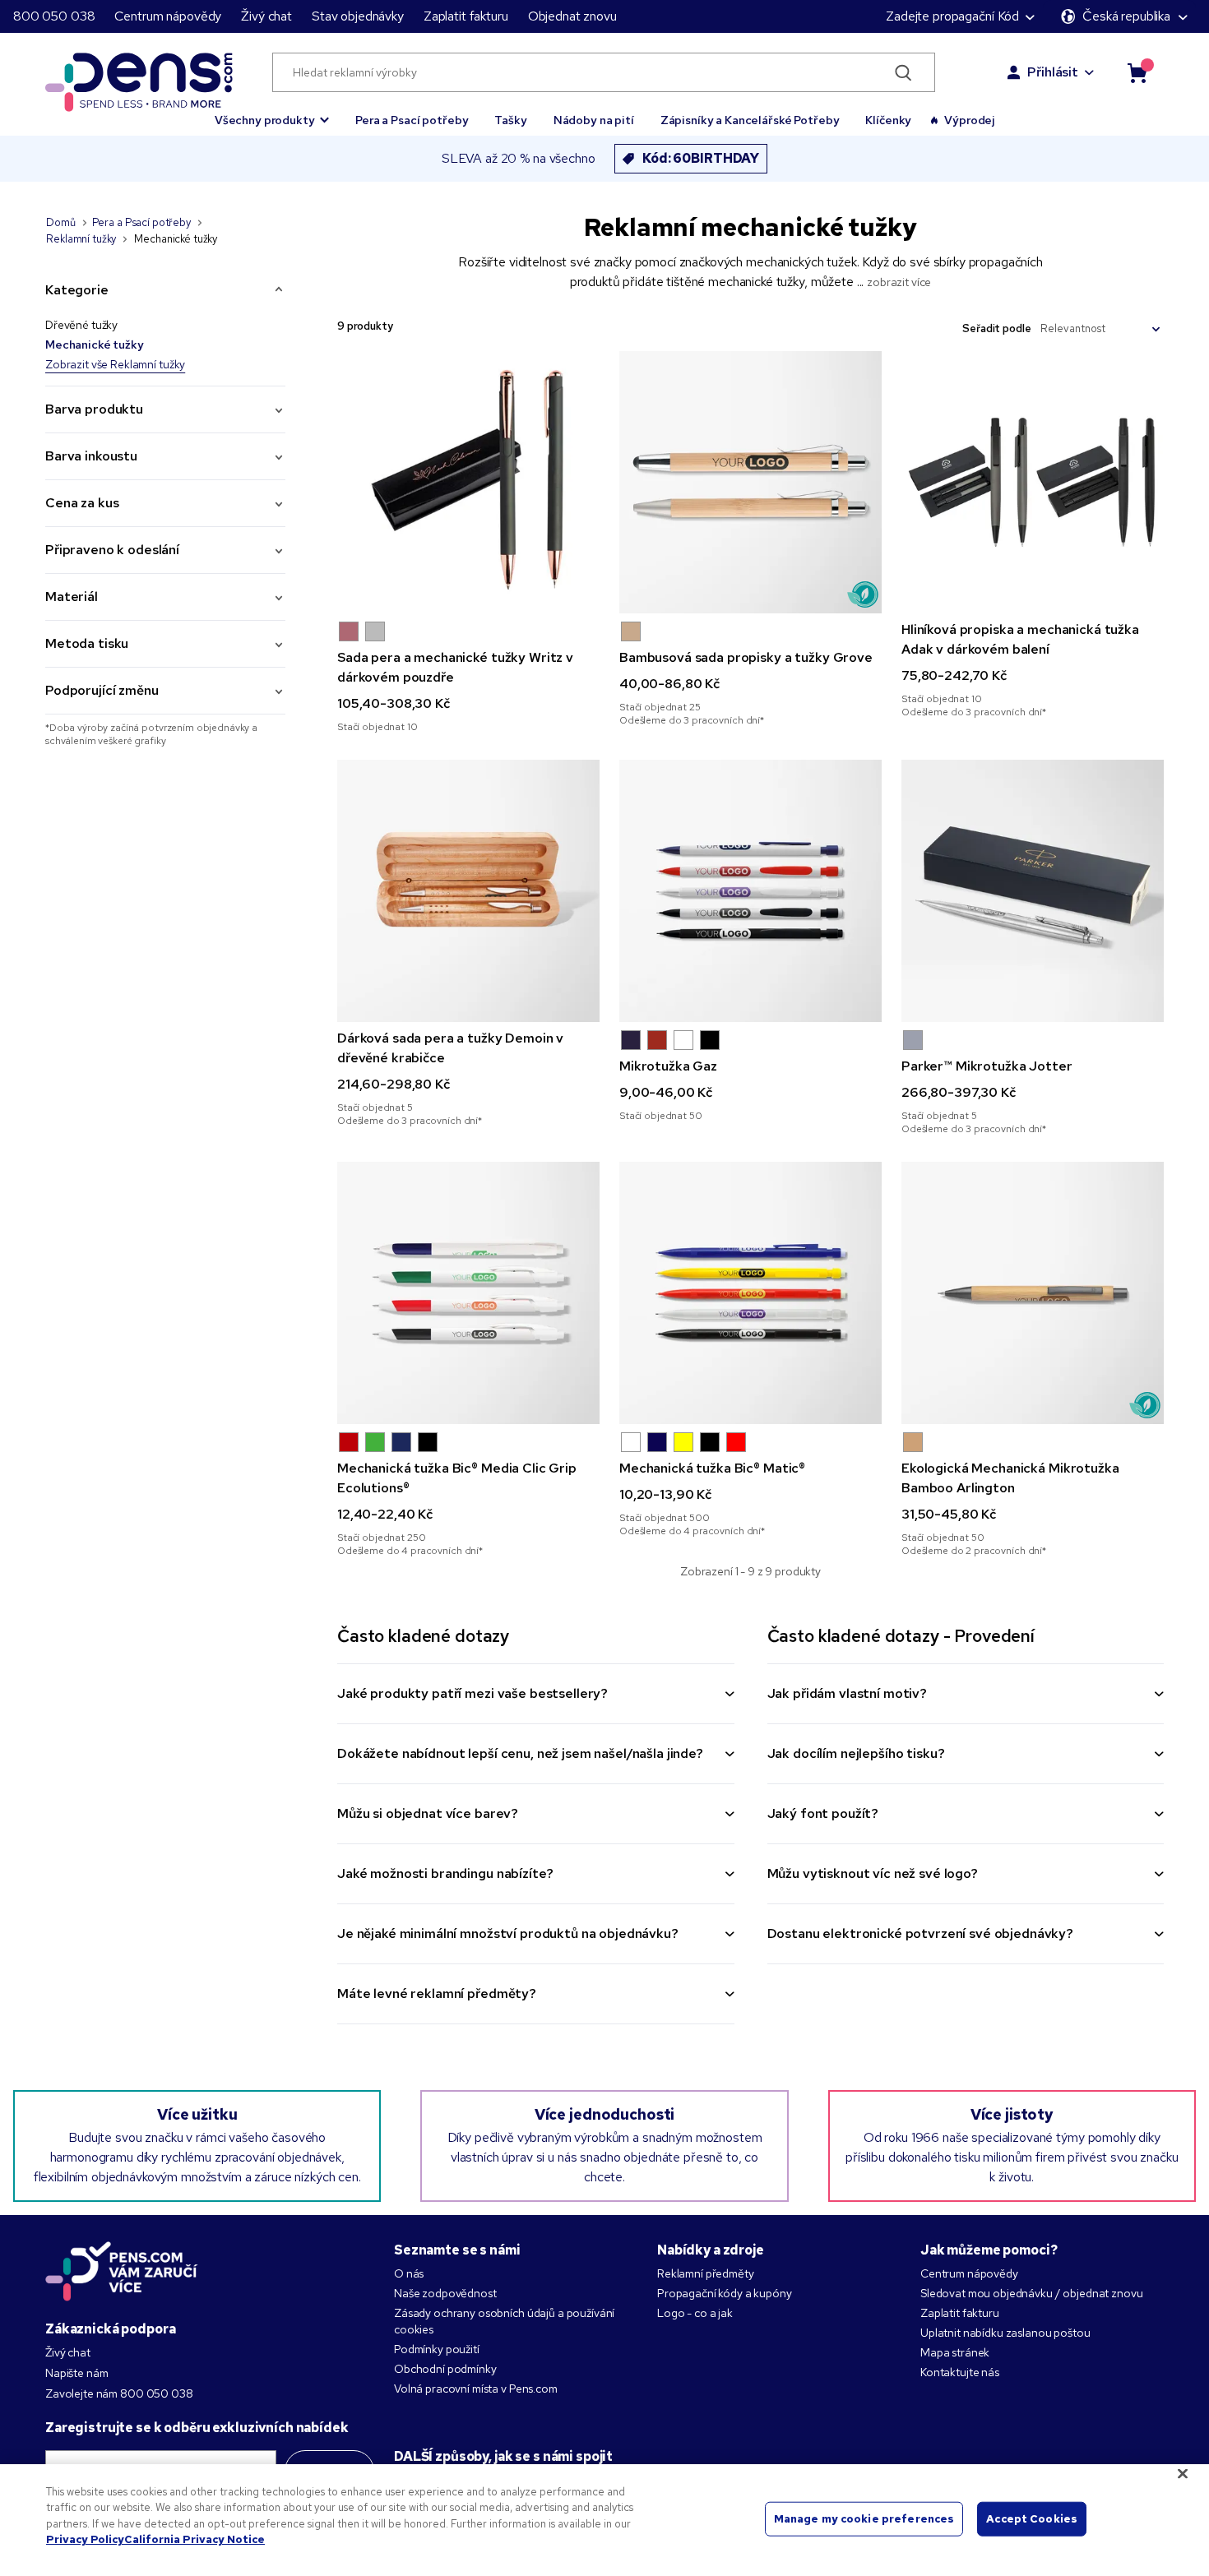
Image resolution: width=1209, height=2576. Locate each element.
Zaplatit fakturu (466, 16)
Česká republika (1126, 16)
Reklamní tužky (81, 239)
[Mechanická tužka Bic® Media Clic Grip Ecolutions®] (468, 1293)
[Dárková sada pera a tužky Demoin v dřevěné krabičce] (468, 891)
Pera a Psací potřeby (412, 120)
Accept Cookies (1032, 2519)
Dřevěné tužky (81, 325)
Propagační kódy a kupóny (725, 2293)
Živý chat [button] (266, 16)
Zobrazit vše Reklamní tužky (115, 364)
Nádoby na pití (594, 120)
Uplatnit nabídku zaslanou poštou (1005, 2333)
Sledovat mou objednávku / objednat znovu (1031, 2293)
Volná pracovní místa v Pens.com (476, 2389)
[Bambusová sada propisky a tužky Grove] (750, 482)
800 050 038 (54, 16)
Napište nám (76, 2373)
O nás (409, 2273)
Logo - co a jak (695, 2313)
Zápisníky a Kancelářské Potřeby (750, 120)
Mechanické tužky (95, 345)
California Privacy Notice (195, 2539)
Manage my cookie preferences (864, 2519)
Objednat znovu (572, 16)
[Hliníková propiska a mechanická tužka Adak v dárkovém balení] (1033, 482)
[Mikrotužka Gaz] (750, 891)
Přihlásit (1053, 72)
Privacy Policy (85, 2539)
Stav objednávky (358, 16)
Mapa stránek (955, 2352)
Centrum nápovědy (168, 16)
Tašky (510, 120)
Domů (60, 222)
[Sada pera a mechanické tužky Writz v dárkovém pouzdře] (468, 482)
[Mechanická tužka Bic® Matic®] (750, 1293)
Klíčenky (888, 120)
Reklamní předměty (706, 2273)
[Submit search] (903, 72)
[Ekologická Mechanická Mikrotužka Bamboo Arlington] (1033, 1293)
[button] (272, 113)
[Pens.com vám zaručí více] (122, 2271)
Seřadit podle (996, 328)
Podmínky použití (437, 2349)
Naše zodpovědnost (445, 2293)
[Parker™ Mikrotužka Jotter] (1033, 891)
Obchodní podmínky (445, 2369)
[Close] (1183, 2473)
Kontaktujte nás (960, 2372)
